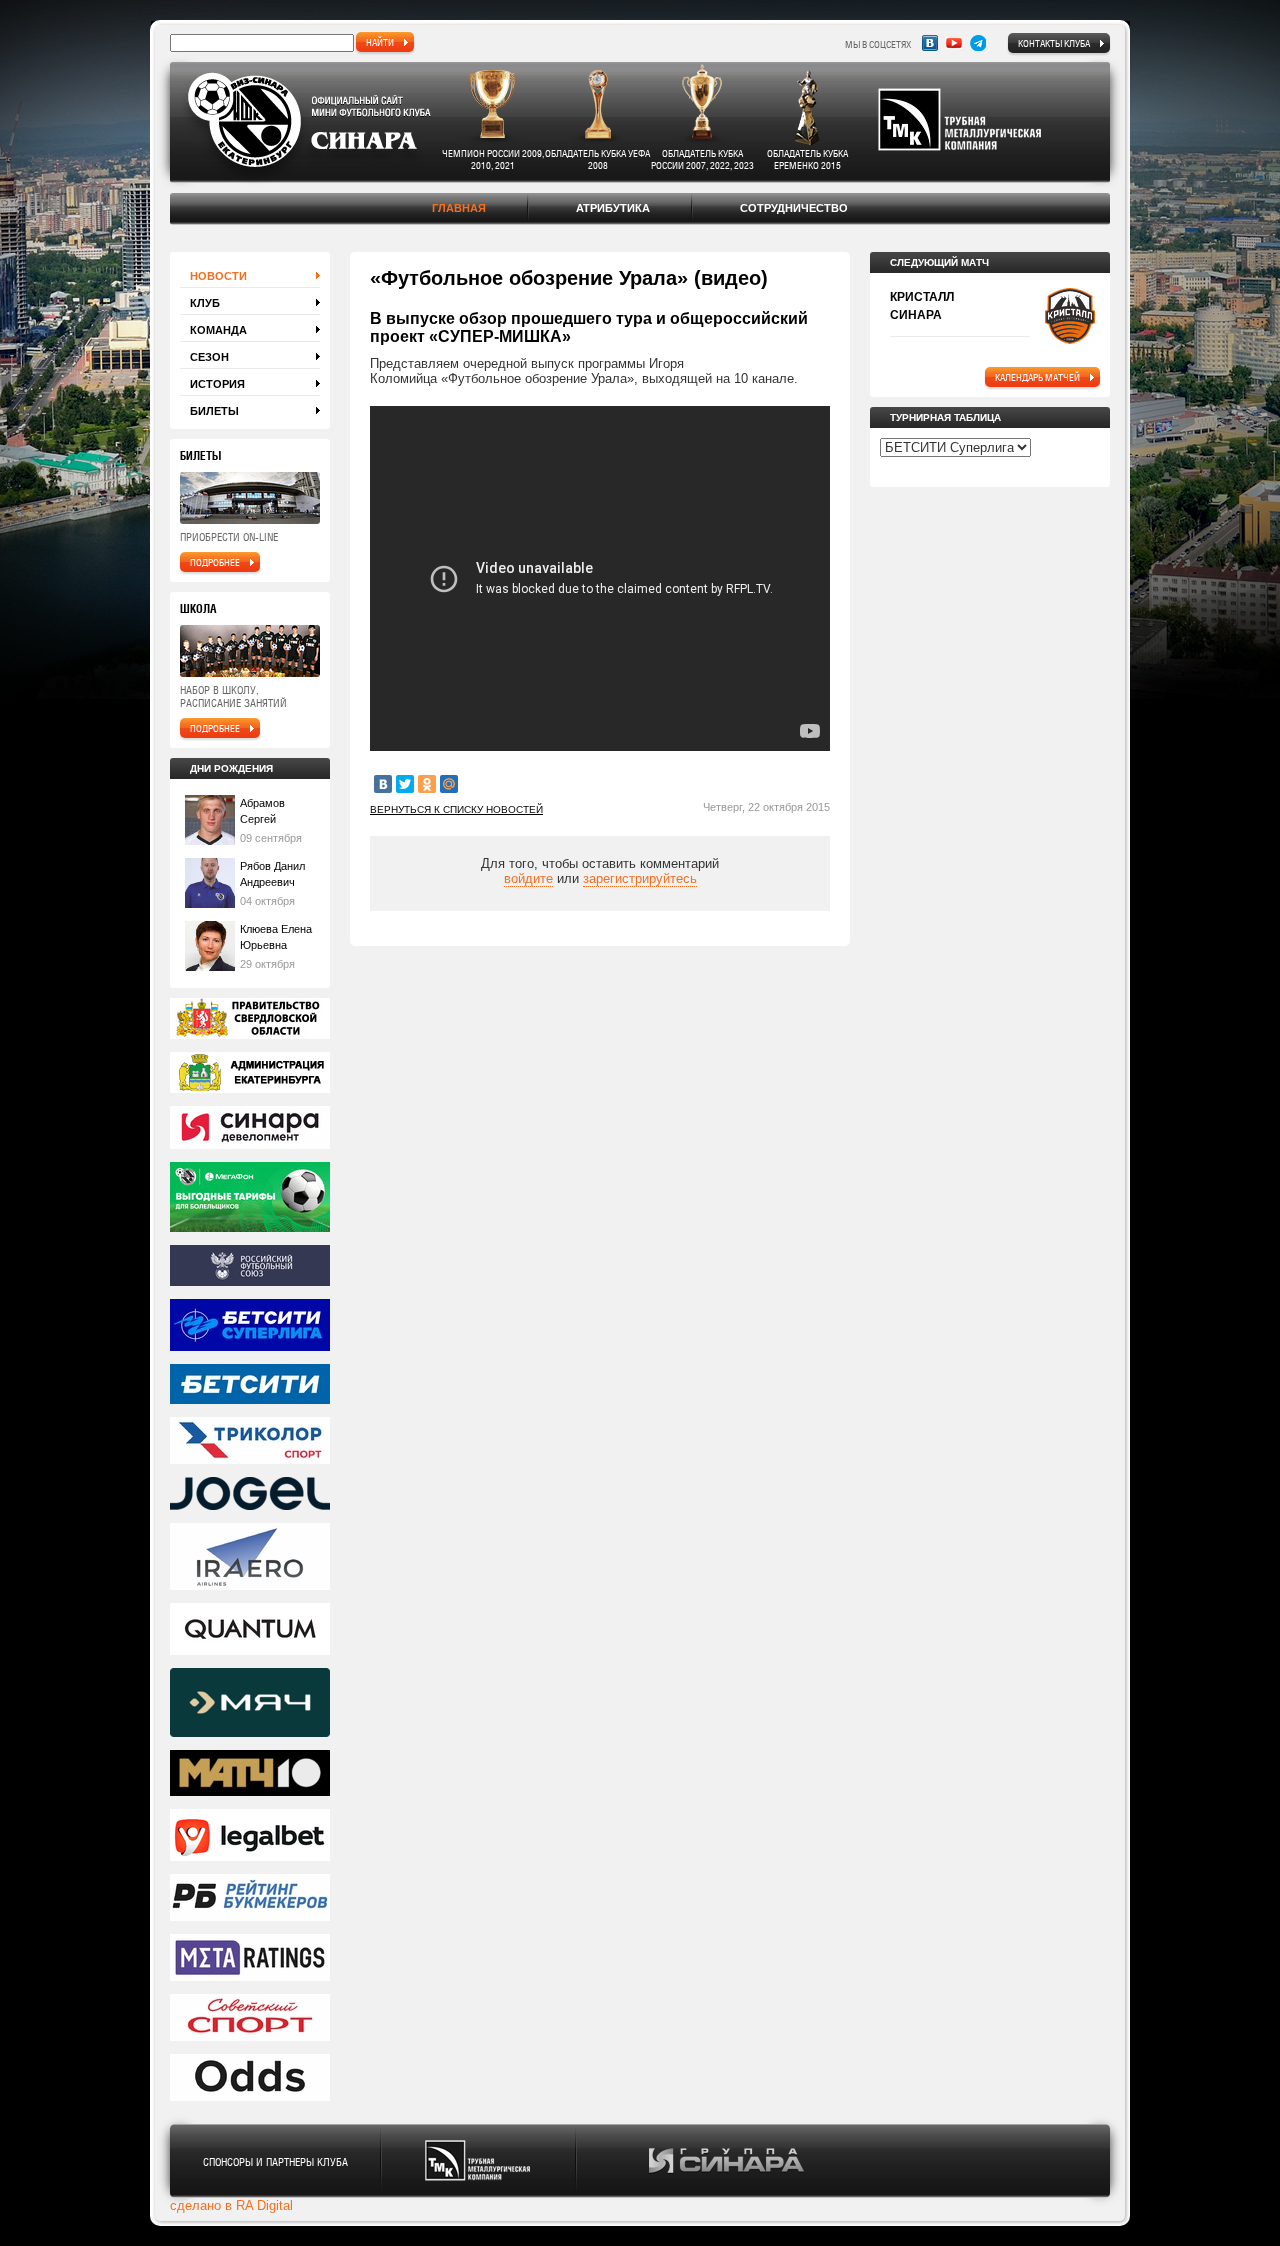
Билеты (214, 411)
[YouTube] (954, 43)
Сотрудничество (794, 208)
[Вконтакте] (930, 43)
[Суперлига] (250, 1326)
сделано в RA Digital (231, 2205)
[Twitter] (405, 784)
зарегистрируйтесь (640, 878)
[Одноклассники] (427, 784)
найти (380, 42)
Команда (218, 330)
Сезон (209, 357)
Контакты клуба (1054, 43)
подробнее (215, 562)
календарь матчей (1037, 377)
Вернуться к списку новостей (456, 809)
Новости (218, 276)
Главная (459, 208)
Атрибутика (613, 208)
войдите (528, 878)
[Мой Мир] (449, 784)
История (217, 384)
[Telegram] (978, 43)
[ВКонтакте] (383, 784)
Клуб (205, 303)
